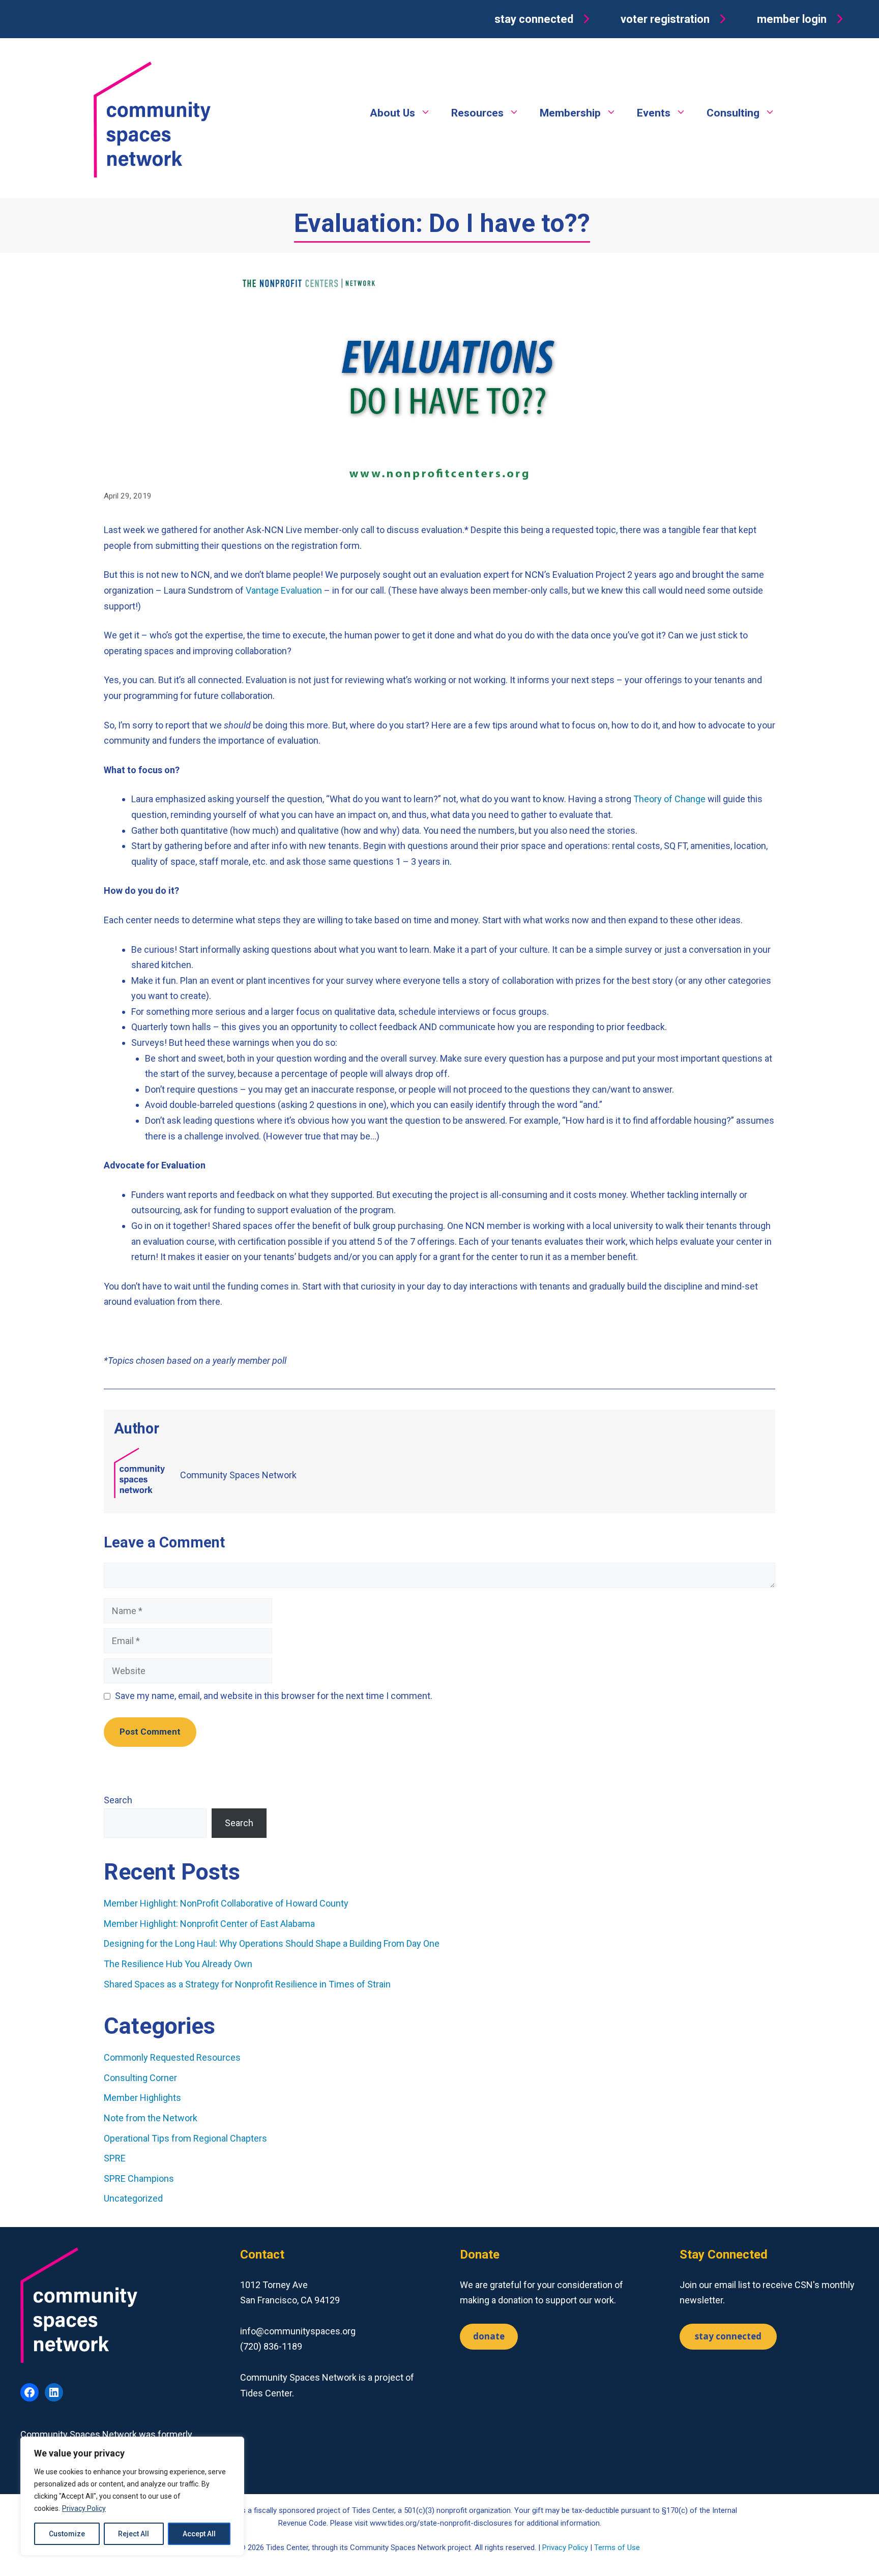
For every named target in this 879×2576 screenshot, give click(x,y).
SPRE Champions (139, 2178)
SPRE (115, 2158)
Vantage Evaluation (284, 590)
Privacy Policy (84, 2508)
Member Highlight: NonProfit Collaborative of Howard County (226, 1903)
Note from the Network (151, 2118)
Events (654, 113)
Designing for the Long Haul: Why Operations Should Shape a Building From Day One (273, 1943)
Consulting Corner (140, 2078)
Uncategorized (133, 2198)
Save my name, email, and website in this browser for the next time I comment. (274, 1696)
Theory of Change (669, 799)
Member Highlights (142, 2098)
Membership (570, 113)
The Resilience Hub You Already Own (178, 1964)
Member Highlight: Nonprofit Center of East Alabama (209, 1924)
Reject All (134, 2534)
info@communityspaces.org (298, 2331)
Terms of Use (617, 2548)
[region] (132, 2496)
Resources (477, 113)
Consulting (733, 113)
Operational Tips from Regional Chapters (185, 2138)
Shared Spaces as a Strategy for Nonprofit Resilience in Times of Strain (247, 1984)
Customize (67, 2534)
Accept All (199, 2534)
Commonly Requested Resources (172, 2057)
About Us (392, 113)
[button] (544, 19)
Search (118, 1800)
